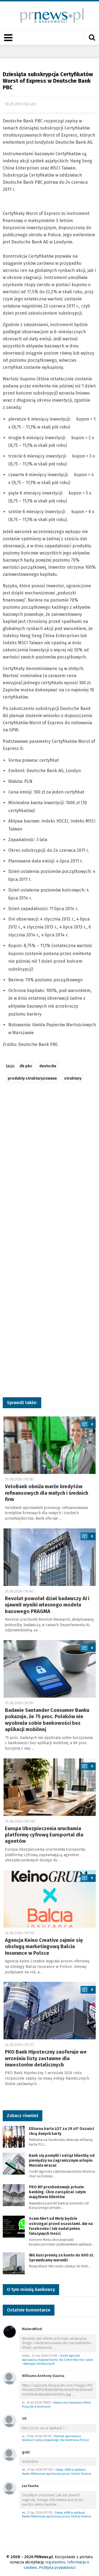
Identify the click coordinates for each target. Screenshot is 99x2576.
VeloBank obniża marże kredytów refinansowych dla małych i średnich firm (47, 1493)
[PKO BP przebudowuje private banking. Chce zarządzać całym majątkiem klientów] (14, 2195)
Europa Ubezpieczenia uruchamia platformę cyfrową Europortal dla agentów (44, 1835)
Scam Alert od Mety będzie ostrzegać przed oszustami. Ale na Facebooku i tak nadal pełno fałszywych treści (61, 2226)
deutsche (48, 1066)
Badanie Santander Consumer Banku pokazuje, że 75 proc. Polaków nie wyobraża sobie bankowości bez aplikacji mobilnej (47, 1720)
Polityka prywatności (57, 2568)
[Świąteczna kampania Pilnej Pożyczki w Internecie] (10, 2378)
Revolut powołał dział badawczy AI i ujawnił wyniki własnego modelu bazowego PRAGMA (47, 1605)
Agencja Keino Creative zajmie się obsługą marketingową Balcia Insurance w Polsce (44, 1947)
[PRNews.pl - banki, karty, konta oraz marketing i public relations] (50, 15)
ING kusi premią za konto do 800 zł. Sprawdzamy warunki (61, 2258)
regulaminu (55, 2562)
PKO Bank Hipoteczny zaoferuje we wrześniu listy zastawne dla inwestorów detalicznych (46, 2058)
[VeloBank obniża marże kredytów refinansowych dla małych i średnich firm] (50, 1445)
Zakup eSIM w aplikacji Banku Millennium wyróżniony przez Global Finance (57, 2472)
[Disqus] (50, 1169)
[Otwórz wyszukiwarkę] (92, 38)
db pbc (26, 1066)
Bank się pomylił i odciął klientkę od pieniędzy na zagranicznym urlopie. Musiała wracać (62, 2160)
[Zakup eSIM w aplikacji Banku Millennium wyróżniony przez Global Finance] (10, 2454)
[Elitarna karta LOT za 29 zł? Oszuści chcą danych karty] (14, 2136)
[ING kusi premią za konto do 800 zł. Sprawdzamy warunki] (14, 2263)
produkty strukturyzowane (32, 1078)
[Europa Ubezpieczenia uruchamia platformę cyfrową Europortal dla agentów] (50, 1787)
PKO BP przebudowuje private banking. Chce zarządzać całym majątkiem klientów (57, 2192)
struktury (73, 1078)
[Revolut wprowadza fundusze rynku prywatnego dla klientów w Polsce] (10, 2421)
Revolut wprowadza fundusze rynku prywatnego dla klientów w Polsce (55, 2438)
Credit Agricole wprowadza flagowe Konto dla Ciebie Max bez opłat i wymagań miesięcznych (57, 2360)
